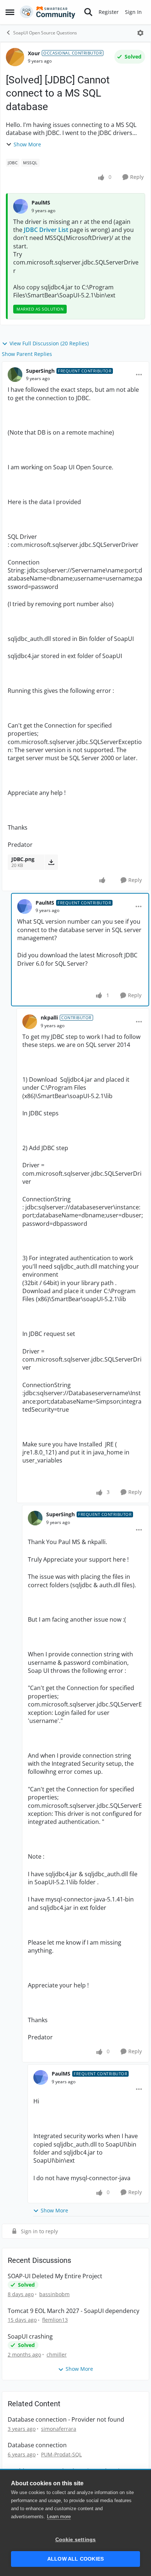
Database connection (37, 2445)
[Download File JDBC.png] (51, 862)
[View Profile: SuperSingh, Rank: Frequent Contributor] (15, 375)
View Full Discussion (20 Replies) (49, 343)
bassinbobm (54, 2294)
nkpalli (49, 1017)
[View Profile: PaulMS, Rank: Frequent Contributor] (25, 906)
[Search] (88, 12)
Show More (27, 144)
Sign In (133, 12)
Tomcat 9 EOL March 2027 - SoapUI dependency (73, 2311)
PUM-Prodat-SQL (61, 2454)
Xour (34, 53)
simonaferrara (59, 2429)
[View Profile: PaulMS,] (21, 206)
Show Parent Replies (27, 354)
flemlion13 (55, 2320)
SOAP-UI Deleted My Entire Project (55, 2276)
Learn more (59, 2517)
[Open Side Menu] (10, 12)
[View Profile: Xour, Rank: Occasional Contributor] (15, 57)
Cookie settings (76, 2540)
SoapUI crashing (30, 2337)
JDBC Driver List (46, 230)
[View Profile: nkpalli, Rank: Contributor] (30, 1022)
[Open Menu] (140, 33)
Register (109, 12)
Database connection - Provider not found (66, 2420)
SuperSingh (40, 371)
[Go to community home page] (48, 12)
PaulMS (41, 202)
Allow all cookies (75, 2559)
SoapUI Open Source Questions (45, 33)
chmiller (57, 2355)
